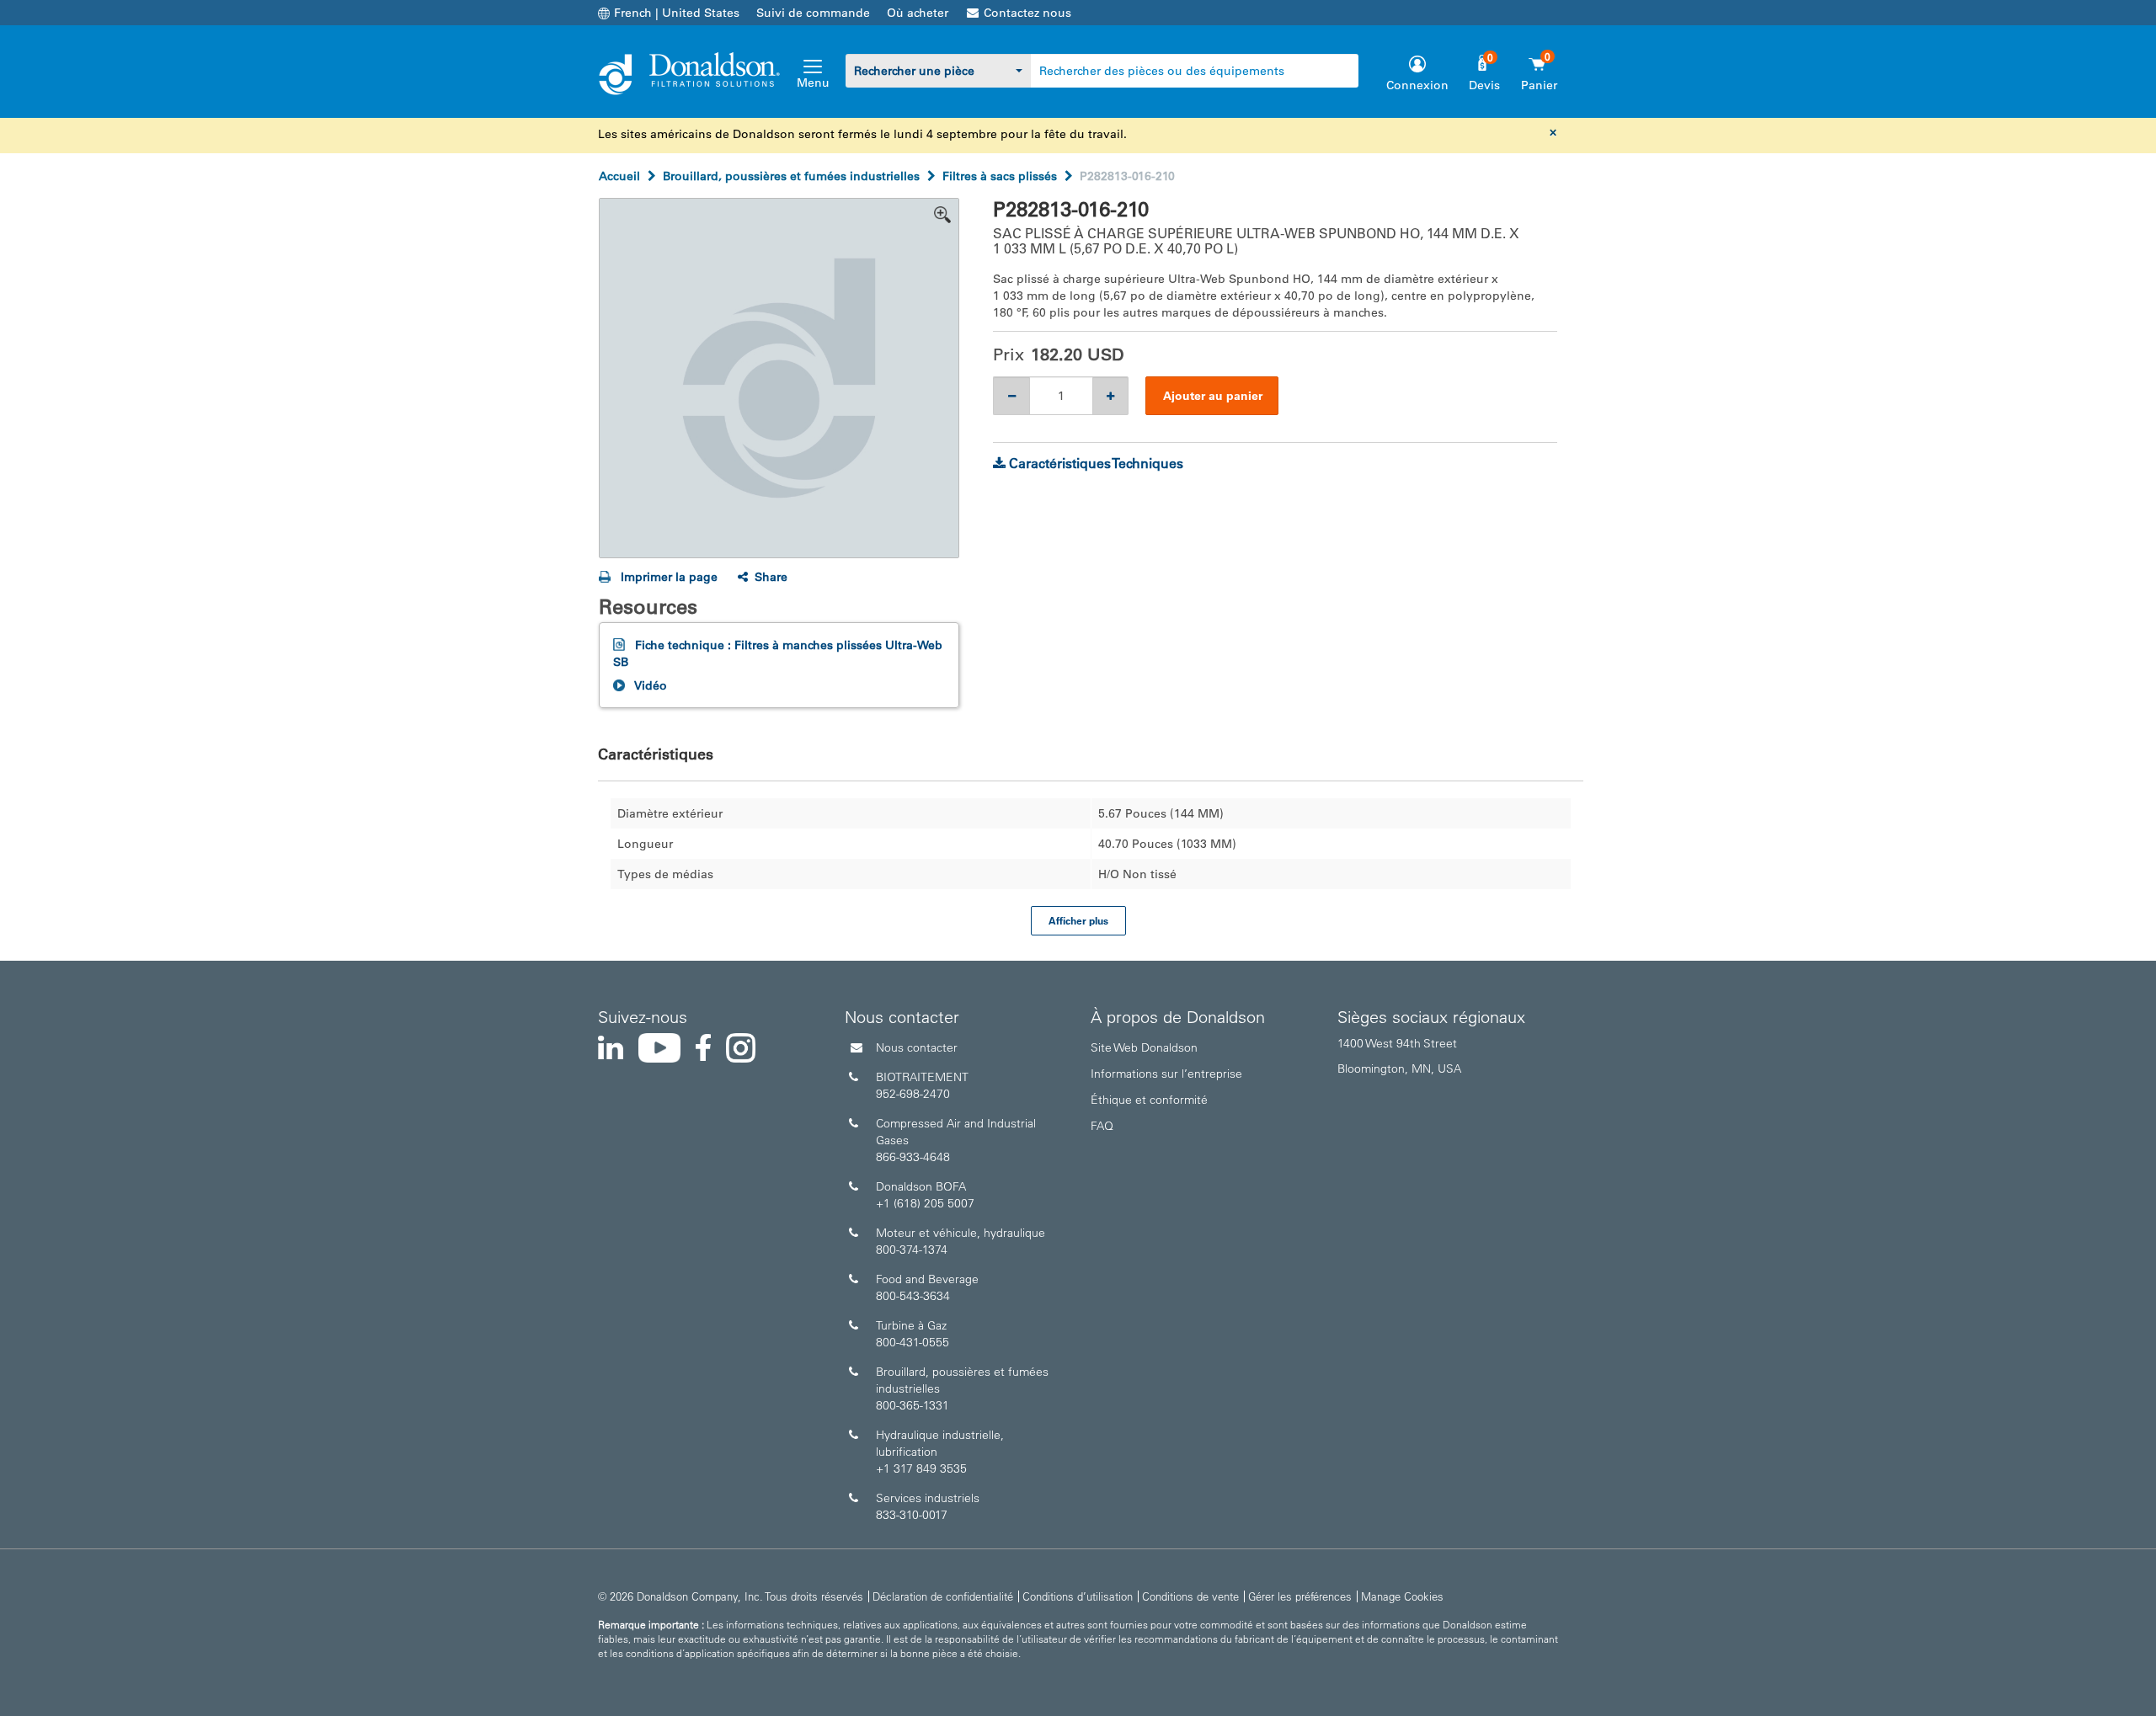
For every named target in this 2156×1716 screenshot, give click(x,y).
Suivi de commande (813, 13)
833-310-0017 (912, 1515)
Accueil (619, 176)
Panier (1539, 85)
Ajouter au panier (1213, 396)
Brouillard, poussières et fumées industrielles (791, 176)
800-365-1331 (913, 1405)
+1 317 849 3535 (921, 1468)
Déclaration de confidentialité (943, 1596)
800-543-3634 (913, 1296)
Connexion (1417, 85)
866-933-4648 (913, 1157)
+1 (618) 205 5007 (925, 1203)
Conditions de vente (1190, 1596)
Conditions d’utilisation (1078, 1596)
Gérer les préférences (1300, 1596)
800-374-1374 (912, 1250)
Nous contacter (917, 1047)
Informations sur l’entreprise (1166, 1074)
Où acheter (918, 13)
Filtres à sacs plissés (1000, 176)
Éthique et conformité (1149, 1100)
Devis (1484, 85)
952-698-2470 (913, 1094)
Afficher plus (1078, 920)
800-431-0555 (913, 1342)
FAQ (1102, 1126)
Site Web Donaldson (1144, 1047)
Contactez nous (1027, 13)
